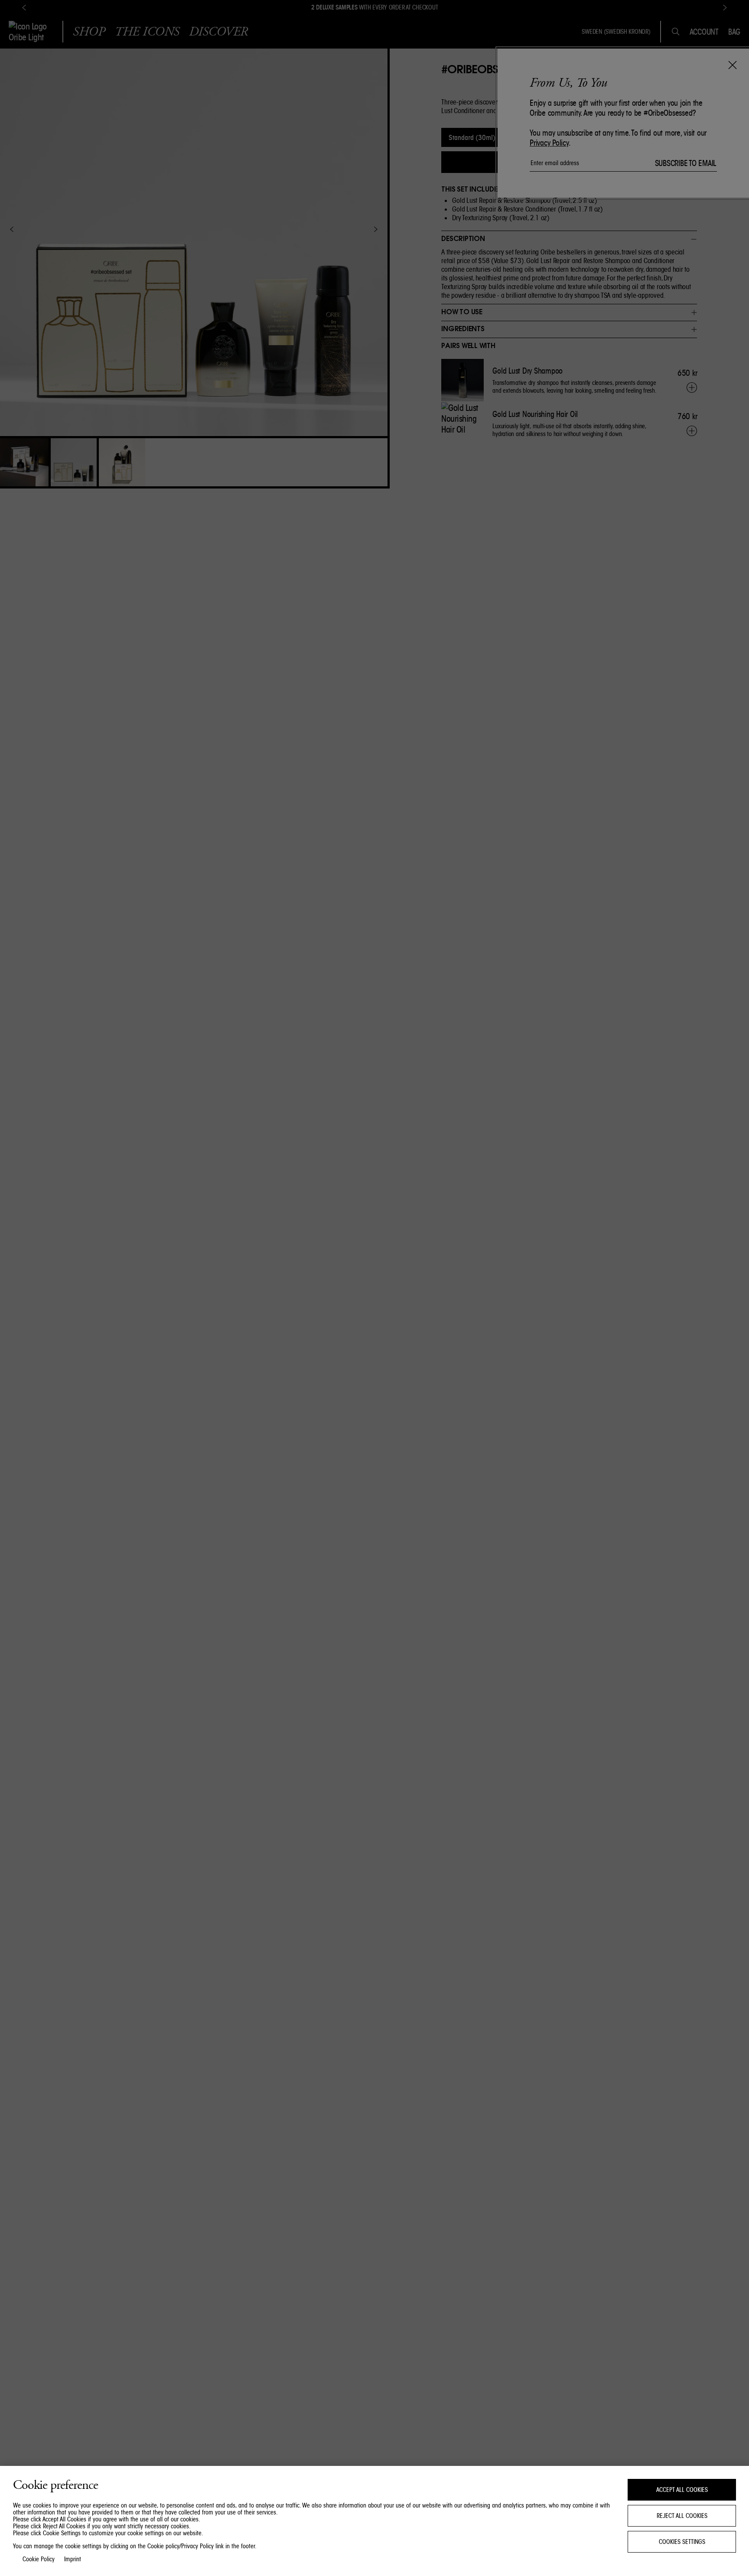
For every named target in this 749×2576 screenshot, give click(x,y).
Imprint (73, 2559)
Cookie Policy (39, 2559)
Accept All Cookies (682, 2490)
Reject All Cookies (682, 2516)
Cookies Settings (682, 2542)
